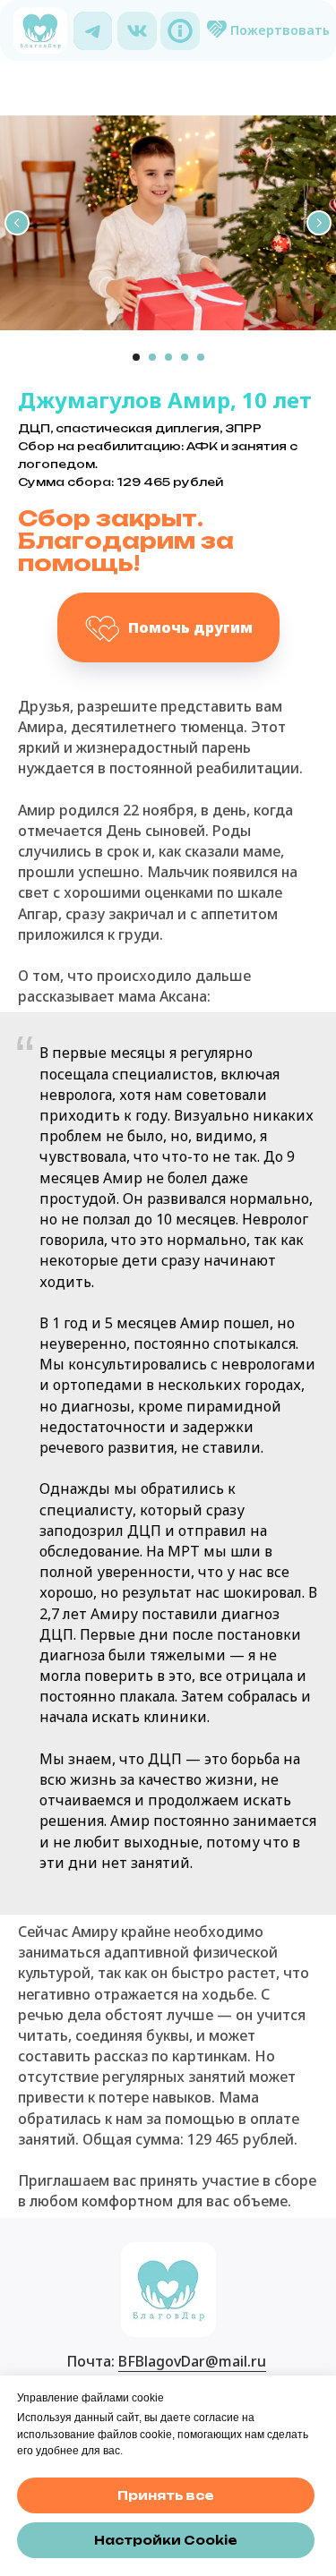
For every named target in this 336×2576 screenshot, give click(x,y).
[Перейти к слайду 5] (201, 357)
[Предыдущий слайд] (17, 223)
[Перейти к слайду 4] (185, 357)
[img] (93, 31)
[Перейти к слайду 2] (152, 357)
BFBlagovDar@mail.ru (192, 2361)
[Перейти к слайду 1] (136, 357)
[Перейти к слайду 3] (168, 357)
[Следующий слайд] (319, 223)
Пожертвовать (280, 30)
